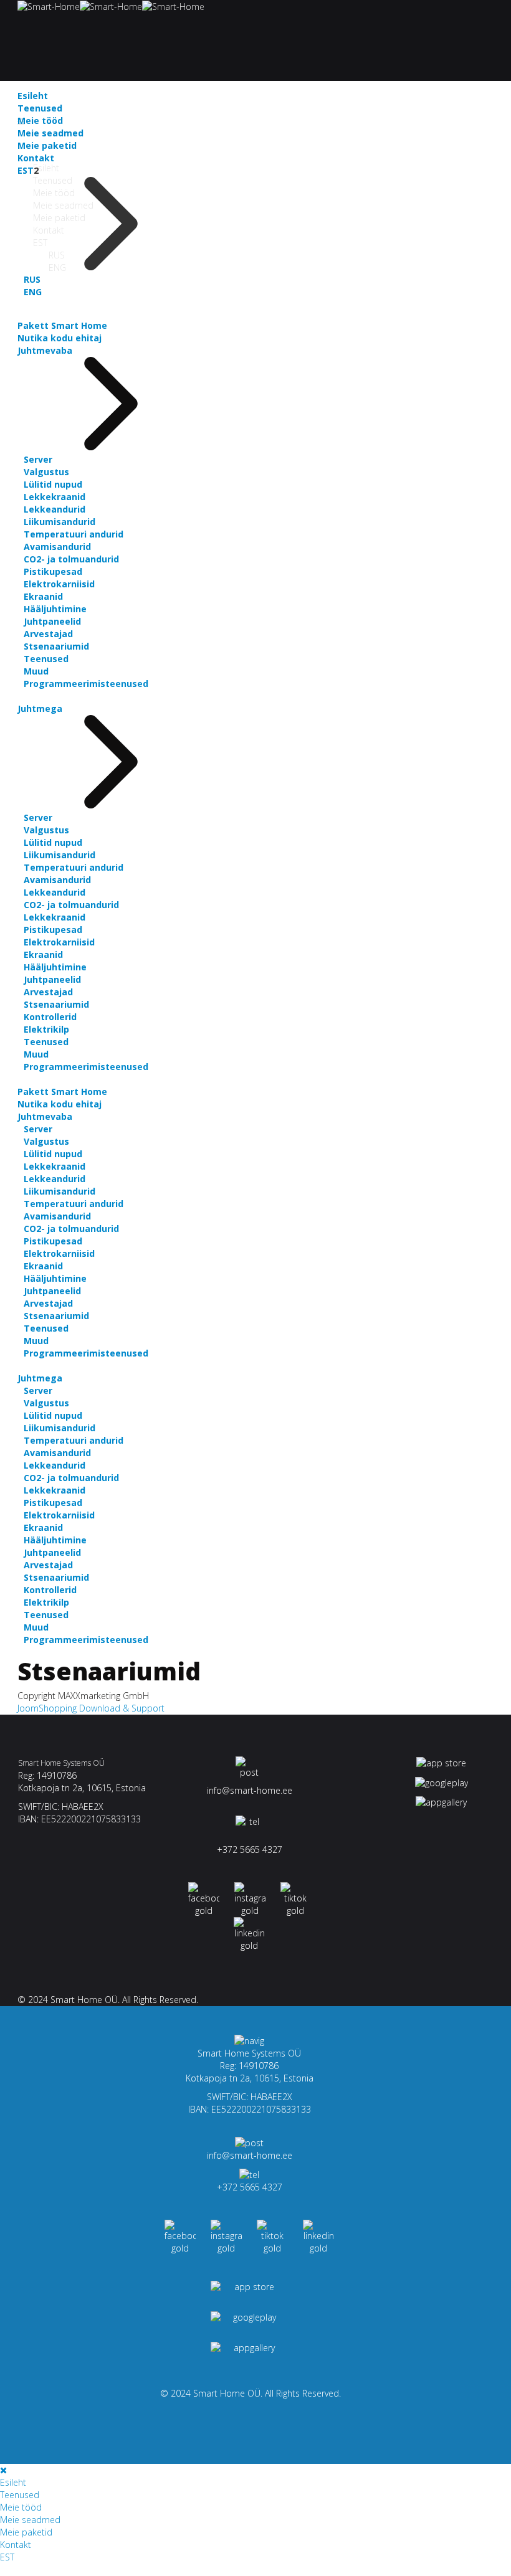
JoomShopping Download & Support (91, 1708)
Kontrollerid (50, 1017)
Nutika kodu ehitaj (60, 338)
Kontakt (36, 158)
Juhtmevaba (45, 350)
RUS (32, 279)
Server (38, 459)
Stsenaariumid (56, 646)
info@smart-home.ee (250, 1790)
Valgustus (46, 472)
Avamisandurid (57, 547)
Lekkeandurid (55, 509)
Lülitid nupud (53, 484)
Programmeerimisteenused (86, 684)
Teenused (40, 108)
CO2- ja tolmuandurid (71, 559)
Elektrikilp (46, 1029)
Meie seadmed (50, 133)
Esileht (46, 168)
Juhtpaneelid (52, 621)
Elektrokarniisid (59, 584)
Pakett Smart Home (62, 325)
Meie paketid (47, 145)
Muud (36, 671)
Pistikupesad (53, 571)
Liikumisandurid (60, 522)
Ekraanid (43, 596)
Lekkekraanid (55, 497)
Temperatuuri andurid (74, 534)
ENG (33, 292)
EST (26, 170)
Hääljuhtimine (55, 609)
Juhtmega (40, 708)
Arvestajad (48, 634)
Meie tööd (40, 121)
